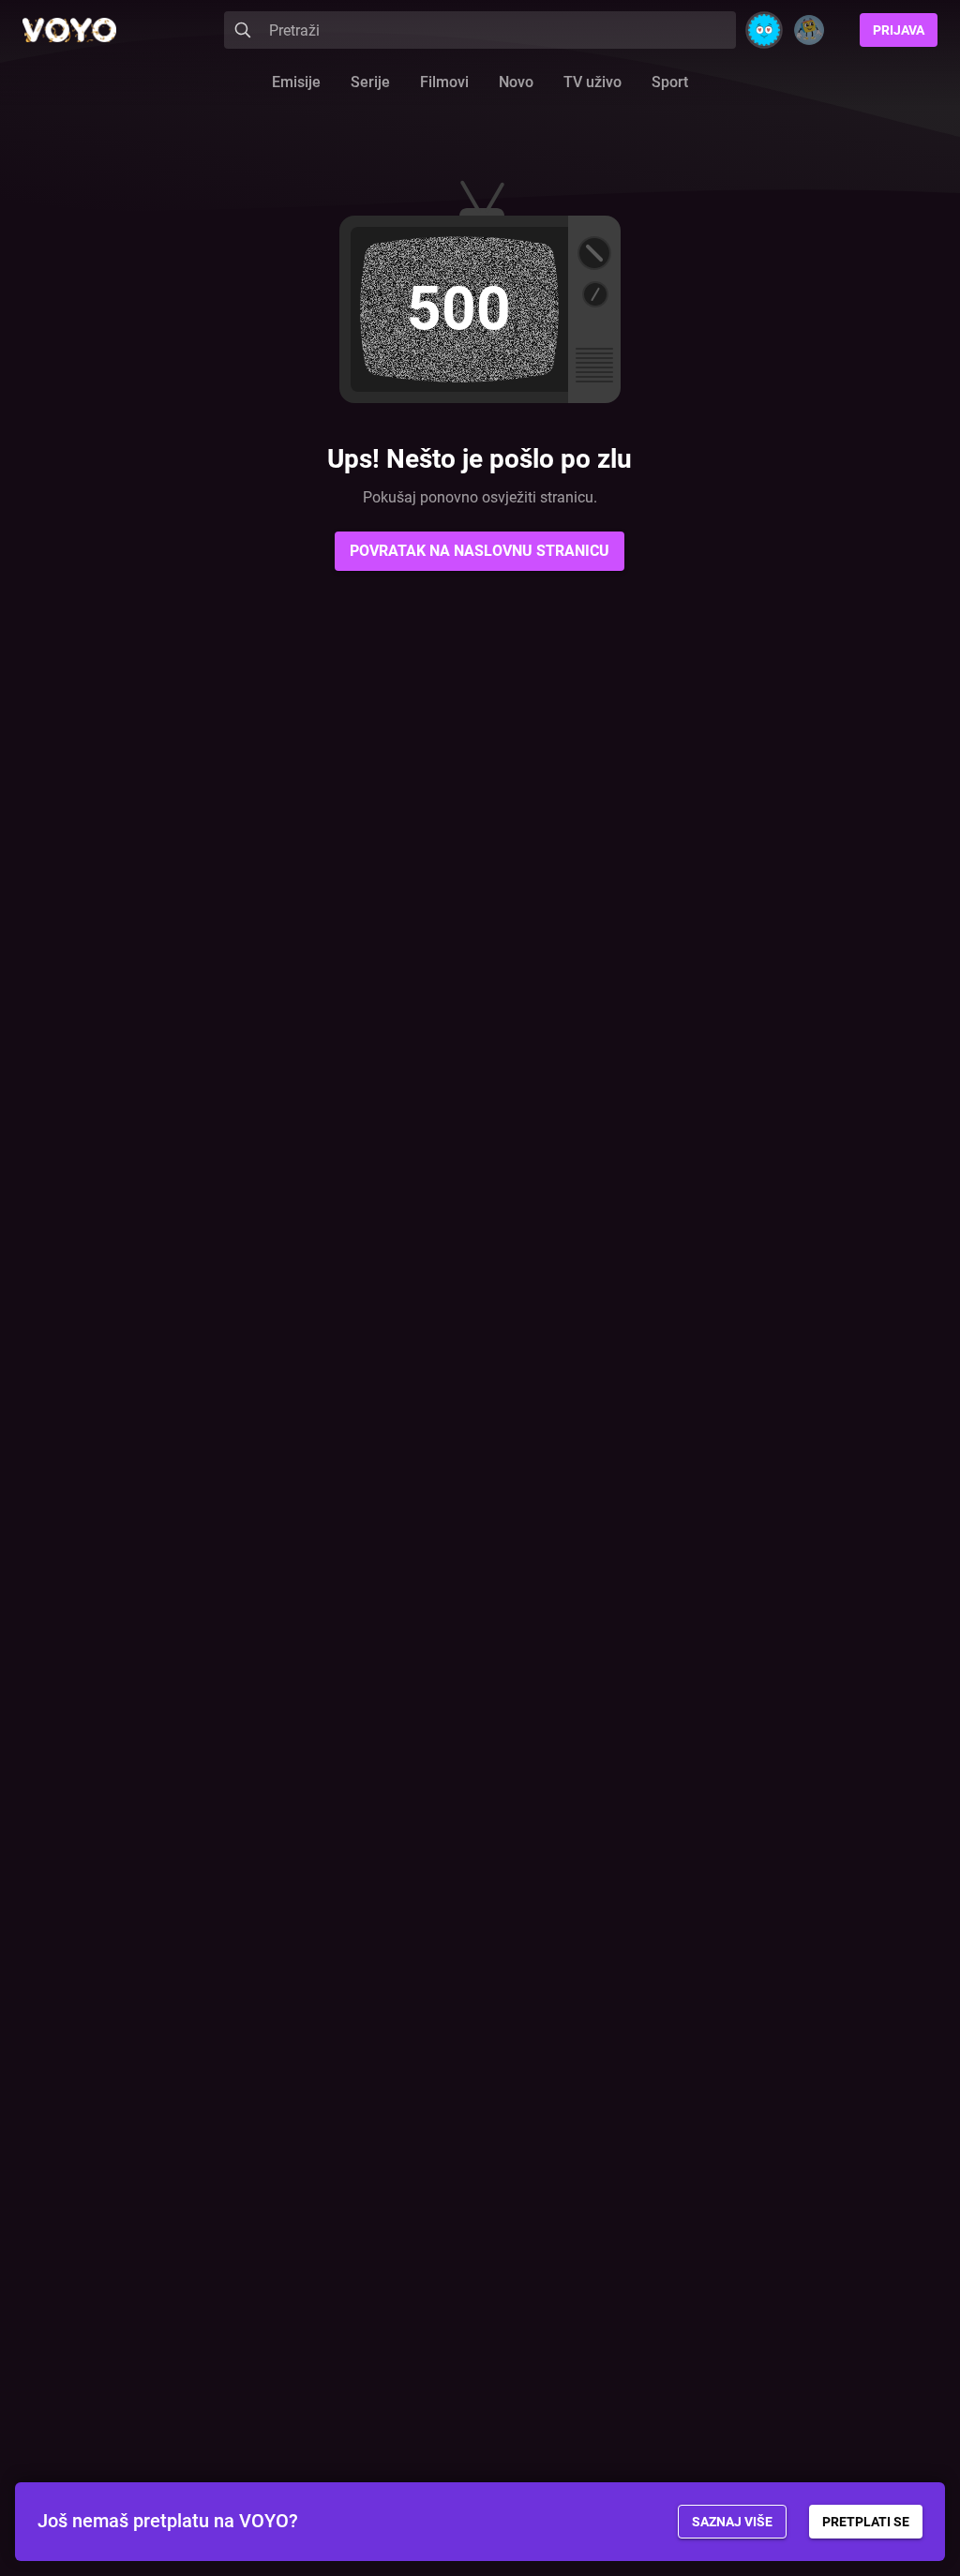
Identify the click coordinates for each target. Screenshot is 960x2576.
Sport (670, 82)
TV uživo (592, 82)
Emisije (296, 82)
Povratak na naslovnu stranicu (480, 551)
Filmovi (444, 82)
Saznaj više (732, 2522)
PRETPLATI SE (866, 2522)
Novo (516, 82)
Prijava (899, 30)
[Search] (243, 30)
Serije (370, 82)
